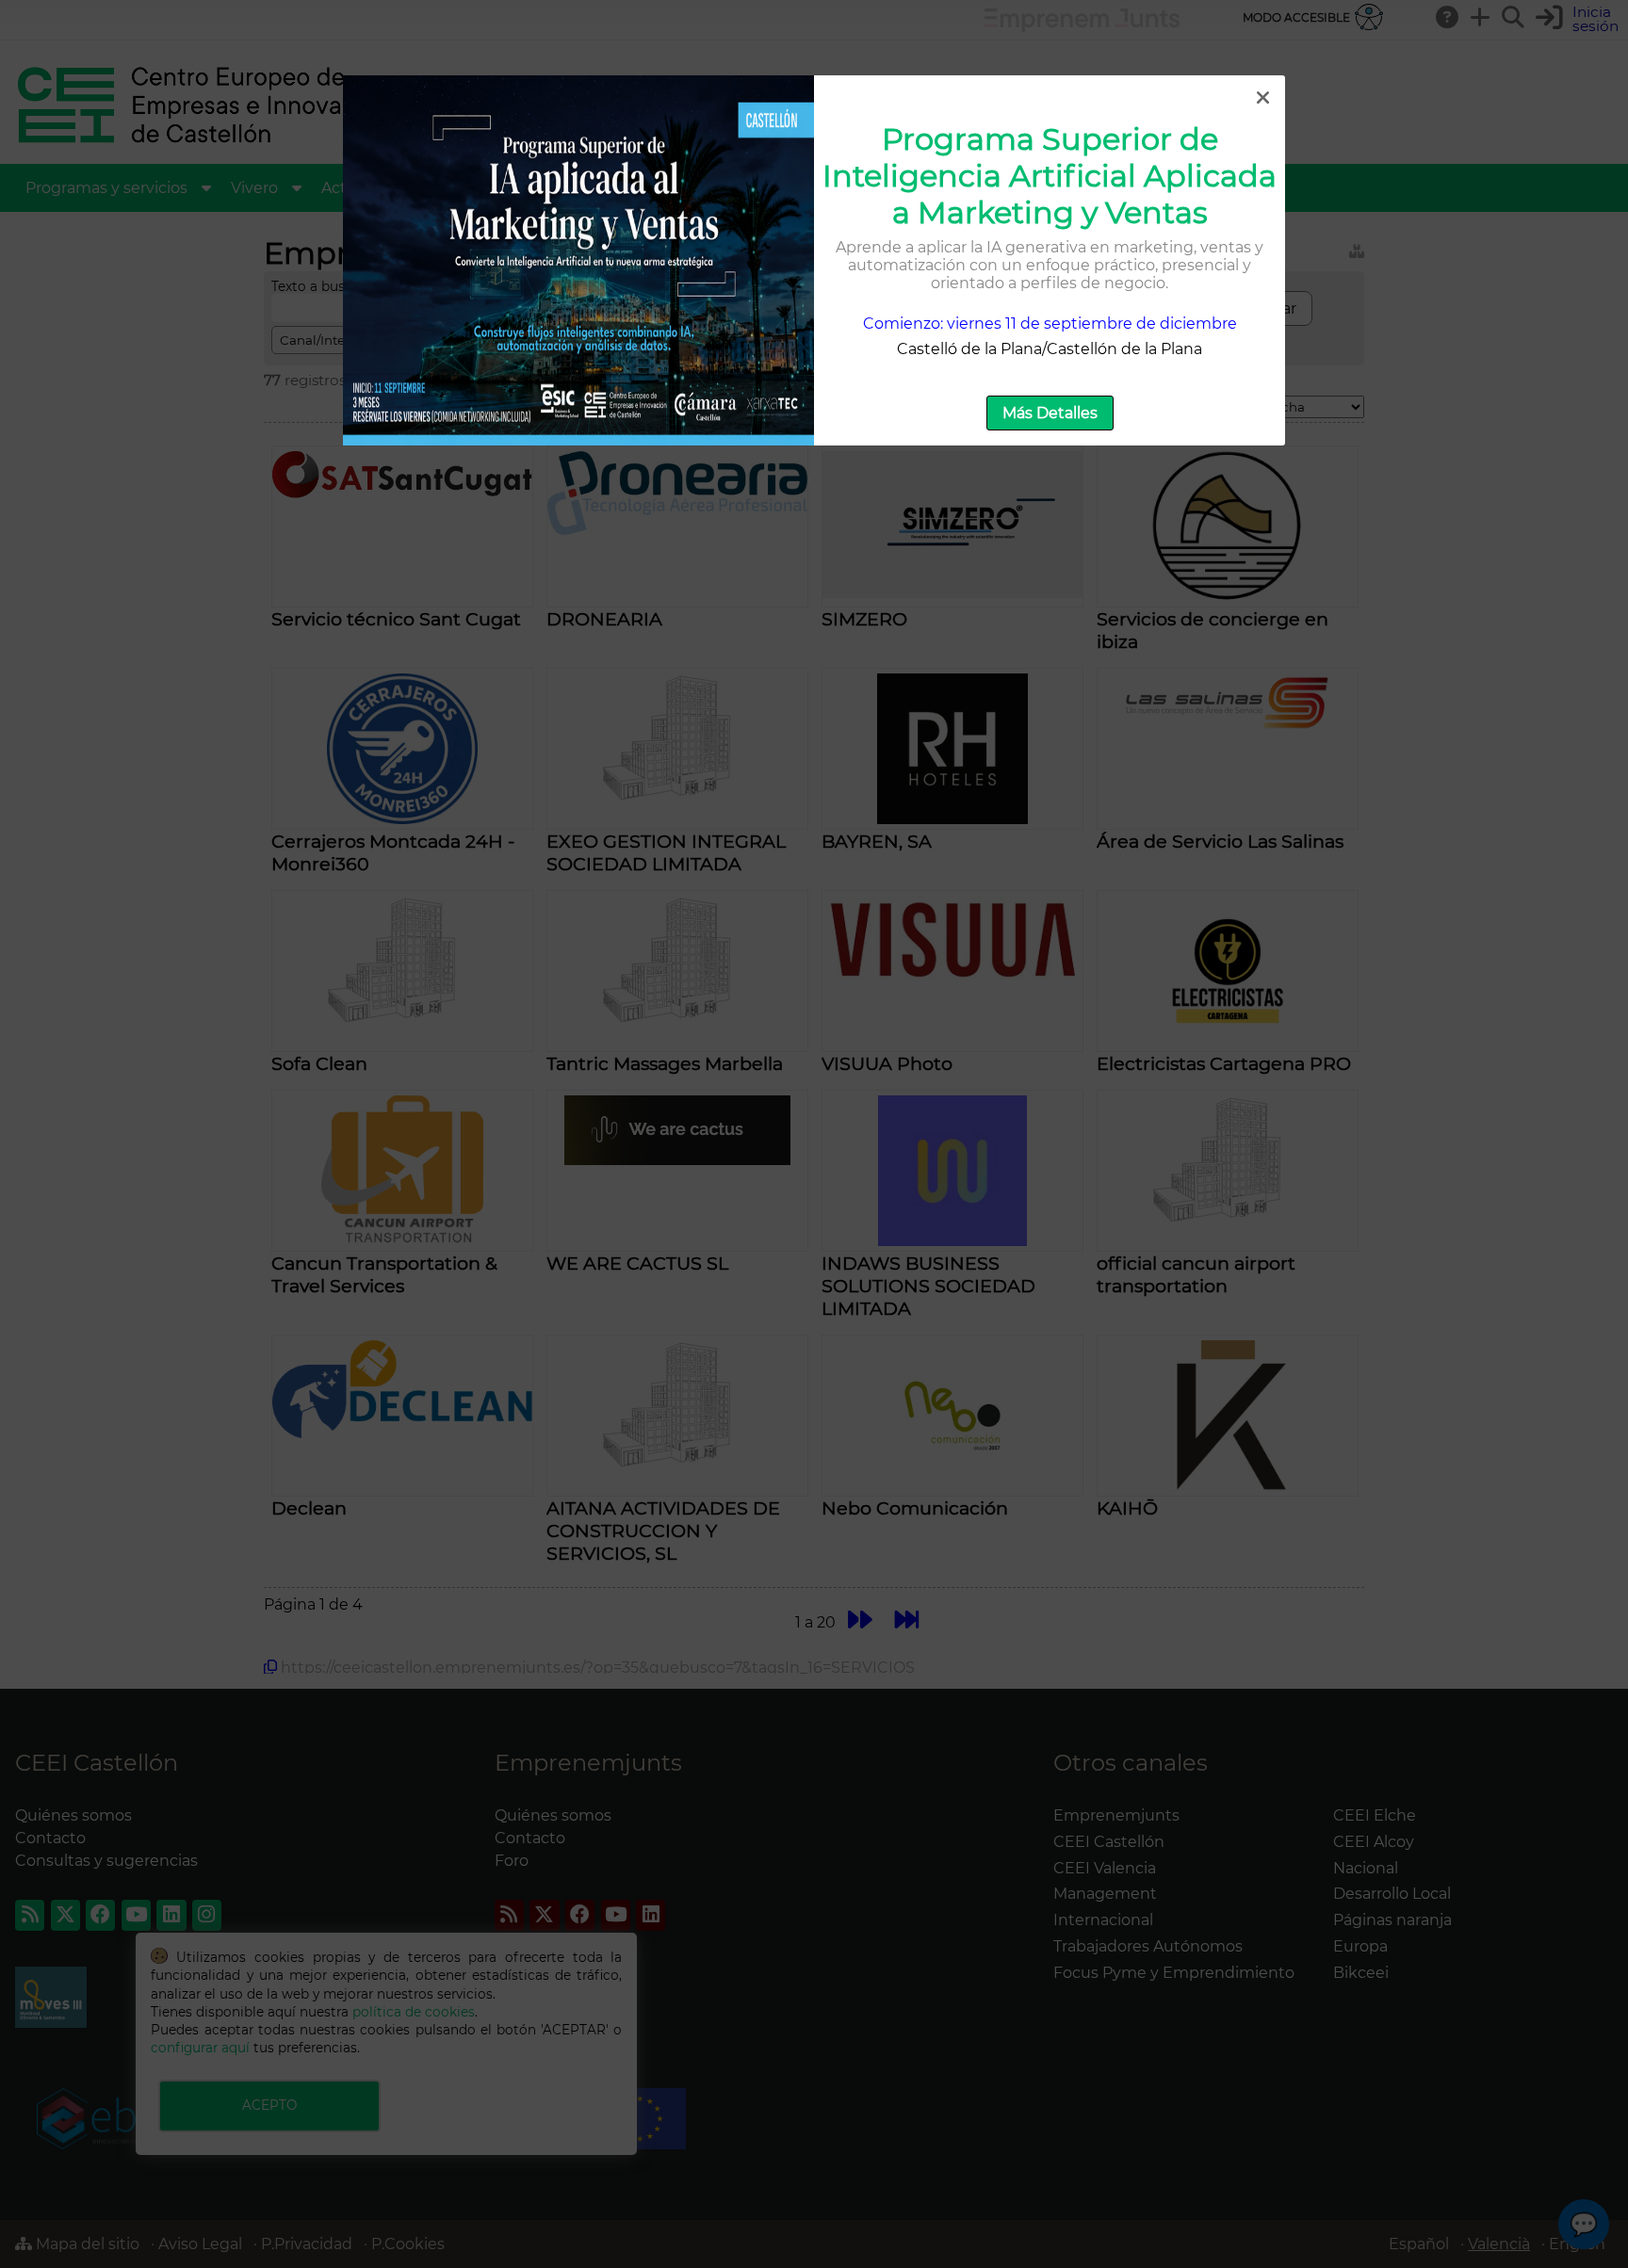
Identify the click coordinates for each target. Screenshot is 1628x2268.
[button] (1262, 98)
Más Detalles (1050, 413)
